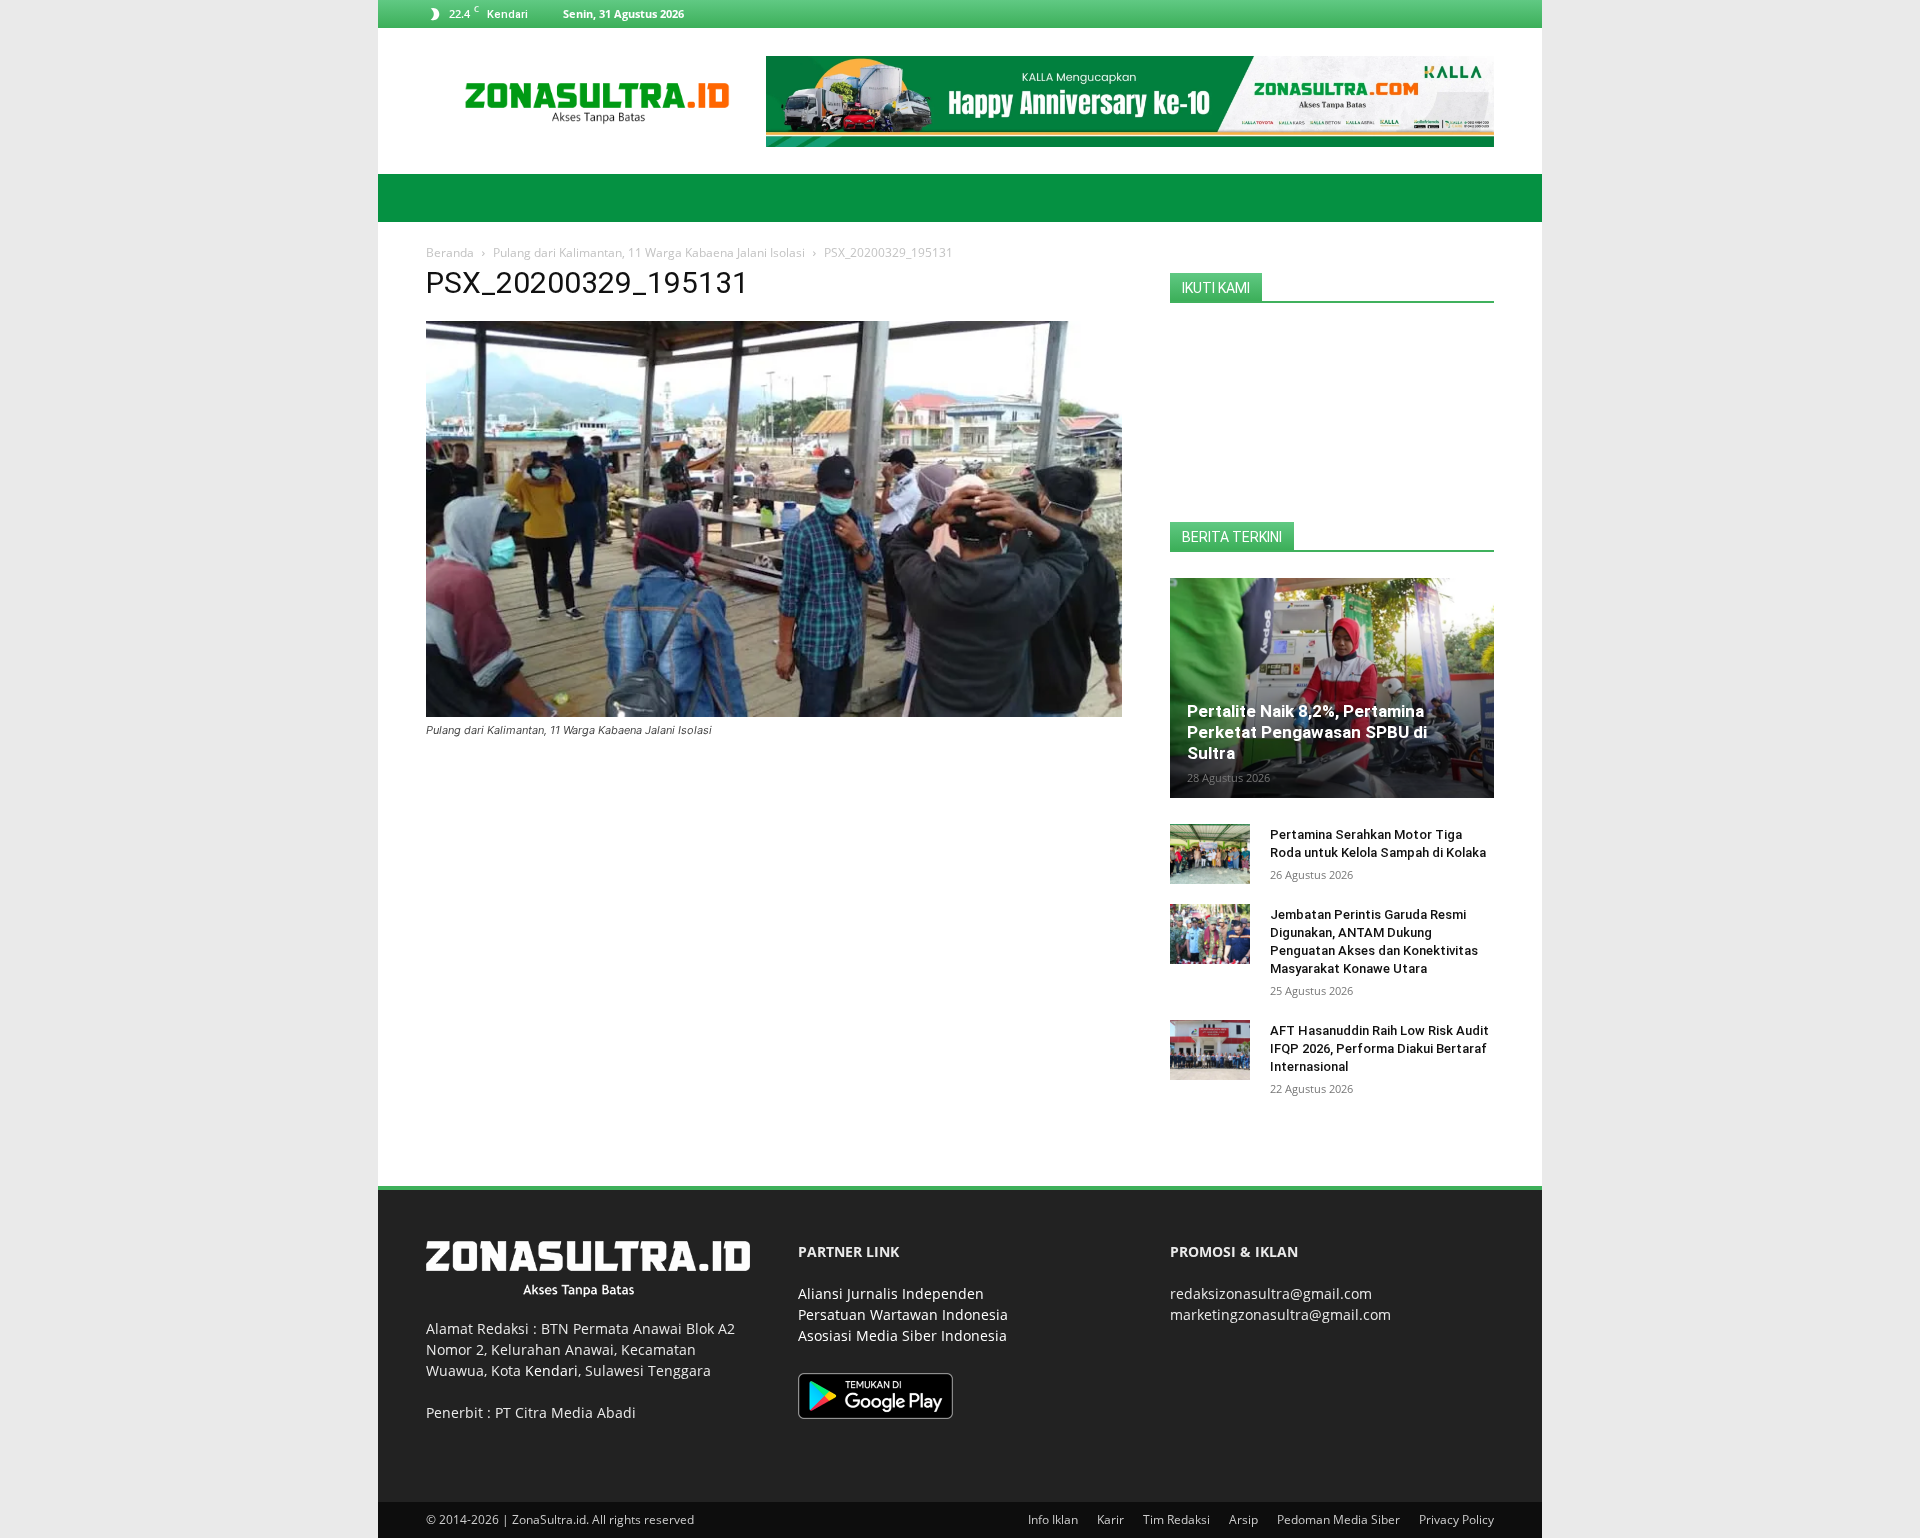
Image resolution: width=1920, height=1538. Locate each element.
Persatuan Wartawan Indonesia (903, 1314)
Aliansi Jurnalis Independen (891, 1293)
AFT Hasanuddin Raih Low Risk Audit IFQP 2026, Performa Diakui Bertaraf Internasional (1379, 1048)
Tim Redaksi (1176, 1519)
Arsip (1243, 1519)
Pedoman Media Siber (1338, 1519)
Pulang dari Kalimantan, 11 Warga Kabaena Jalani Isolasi (649, 252)
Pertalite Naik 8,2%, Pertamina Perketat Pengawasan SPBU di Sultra (1307, 732)
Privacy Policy (1456, 1519)
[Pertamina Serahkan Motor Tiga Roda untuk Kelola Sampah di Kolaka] (1210, 854)
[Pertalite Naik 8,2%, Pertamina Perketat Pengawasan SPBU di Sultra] (1332, 688)
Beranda (450, 252)
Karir (1110, 1519)
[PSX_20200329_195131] (774, 711)
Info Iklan (1053, 1519)
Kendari (551, 1370)
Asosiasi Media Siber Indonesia (902, 1335)
